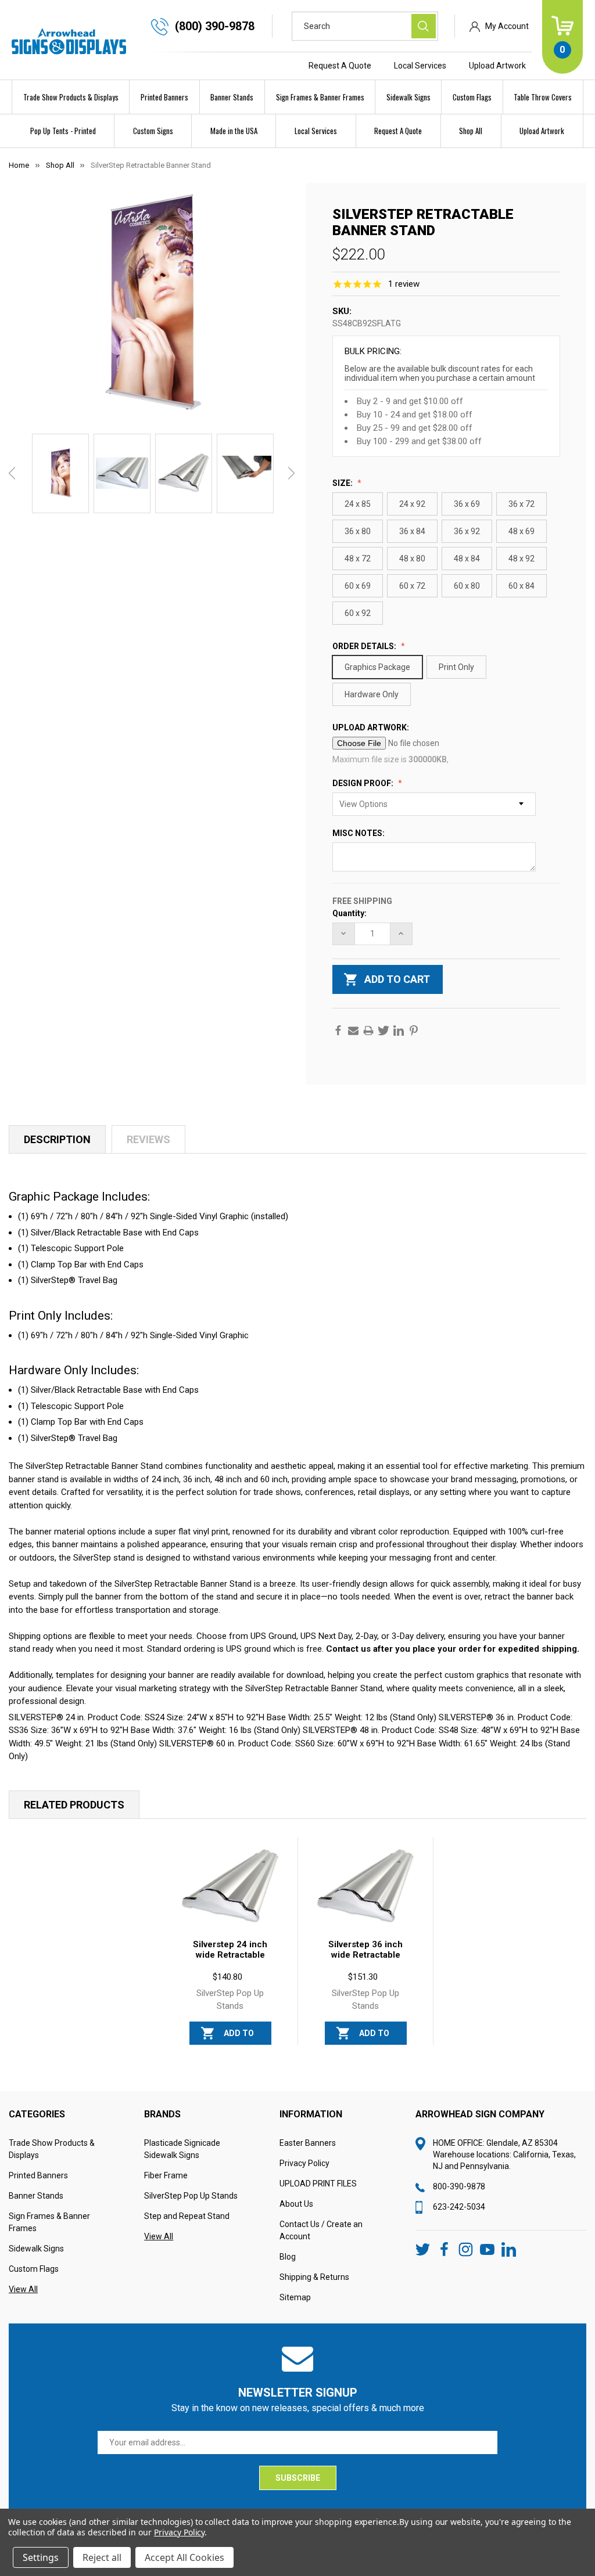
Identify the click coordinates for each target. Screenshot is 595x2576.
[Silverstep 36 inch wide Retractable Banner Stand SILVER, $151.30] (366, 1887)
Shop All (471, 131)
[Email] (353, 1031)
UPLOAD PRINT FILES (318, 2184)
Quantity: (350, 913)
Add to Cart (239, 2037)
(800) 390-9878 (215, 26)
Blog (288, 2257)
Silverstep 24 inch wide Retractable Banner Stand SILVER (230, 1960)
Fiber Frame (166, 2175)
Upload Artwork (497, 66)
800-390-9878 (459, 2186)
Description (57, 1139)
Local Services (420, 66)
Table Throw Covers (543, 97)
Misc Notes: (359, 833)
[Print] (368, 1031)
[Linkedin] (399, 1031)
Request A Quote (340, 66)
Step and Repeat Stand (187, 2216)
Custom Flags (472, 97)
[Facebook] (338, 1031)
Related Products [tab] (74, 1805)
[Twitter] (383, 1031)
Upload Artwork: (372, 727)
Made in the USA (234, 131)
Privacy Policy (304, 2163)
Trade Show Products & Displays (71, 97)
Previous (12, 473)
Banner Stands (232, 97)
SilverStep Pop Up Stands (191, 2196)
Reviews (148, 1139)
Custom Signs (153, 131)
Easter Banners (308, 2143)
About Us (296, 2204)
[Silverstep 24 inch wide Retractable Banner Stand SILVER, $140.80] (230, 1887)
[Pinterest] (414, 1031)
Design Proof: (364, 783)
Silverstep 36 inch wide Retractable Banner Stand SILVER (365, 1960)
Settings (41, 2557)
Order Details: (365, 646)
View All (23, 2289)
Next (291, 473)
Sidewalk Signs (408, 97)
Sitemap (295, 2297)
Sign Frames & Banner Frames (320, 97)
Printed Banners (164, 97)
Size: (343, 483)
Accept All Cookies (184, 2557)
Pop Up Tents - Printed (63, 131)
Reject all (102, 2557)
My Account (507, 26)
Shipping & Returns (314, 2277)
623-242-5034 (459, 2207)
